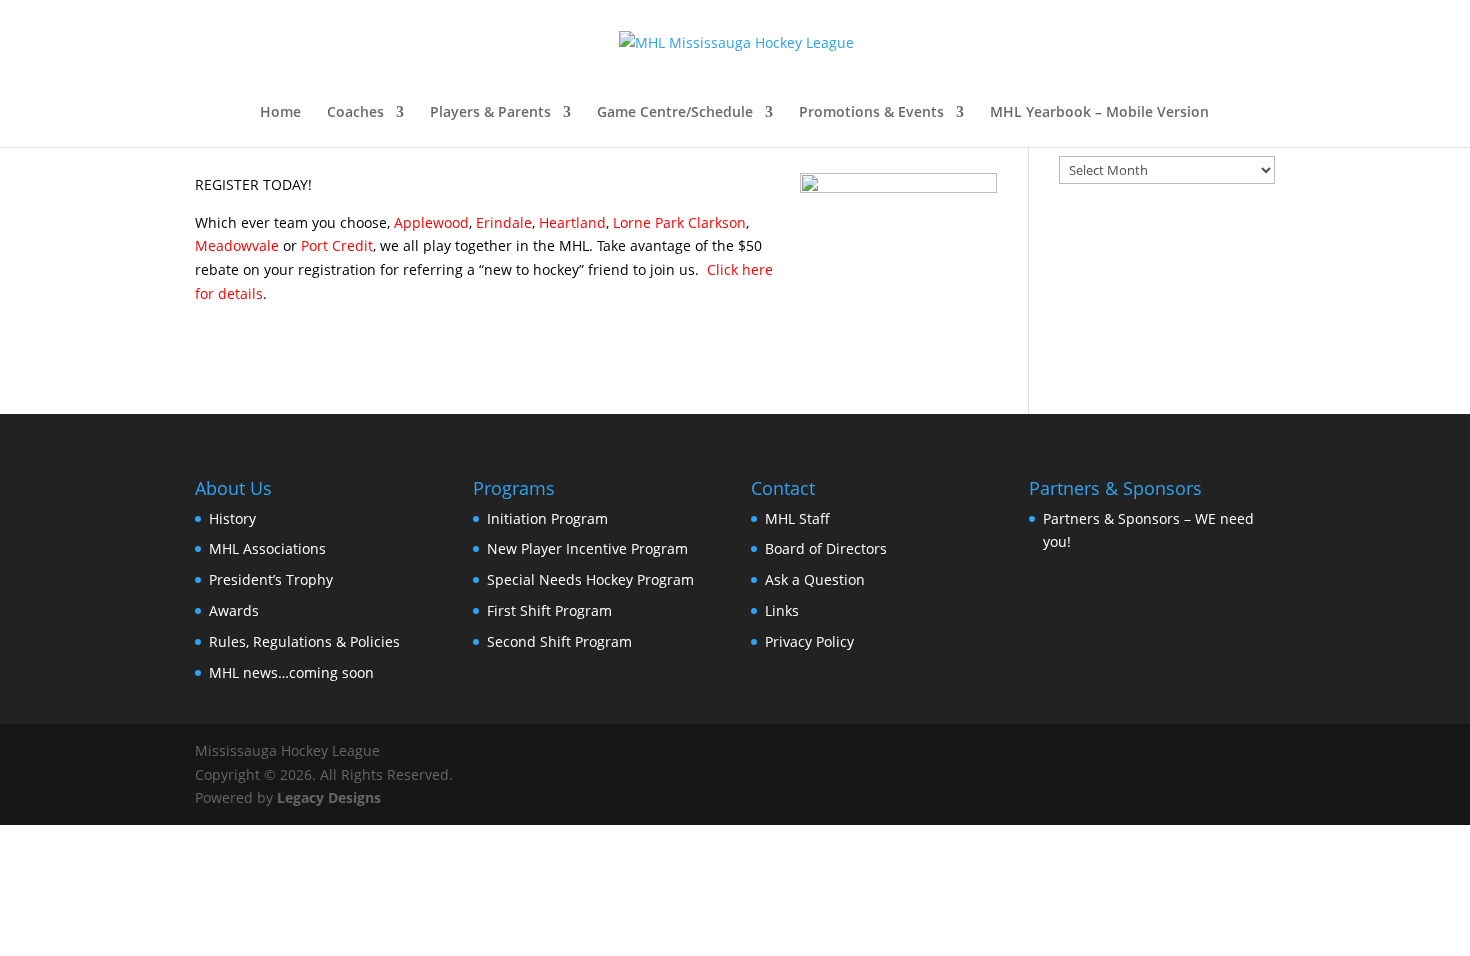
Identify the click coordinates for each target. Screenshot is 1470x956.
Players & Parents (490, 113)
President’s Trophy (271, 579)
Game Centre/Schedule (675, 113)
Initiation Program (547, 518)
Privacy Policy (809, 641)
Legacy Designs (329, 797)
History (232, 518)
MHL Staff (797, 518)
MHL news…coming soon (291, 672)
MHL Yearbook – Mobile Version (1099, 113)
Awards (234, 610)
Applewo (423, 222)
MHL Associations (267, 548)
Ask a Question (815, 579)
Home (280, 113)
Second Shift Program (559, 641)
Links (782, 610)
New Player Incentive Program (587, 548)
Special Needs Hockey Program (590, 579)
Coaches (355, 113)
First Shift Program (549, 610)
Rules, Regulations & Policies (304, 641)
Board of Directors (826, 548)
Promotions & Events (871, 113)
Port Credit (337, 245)
